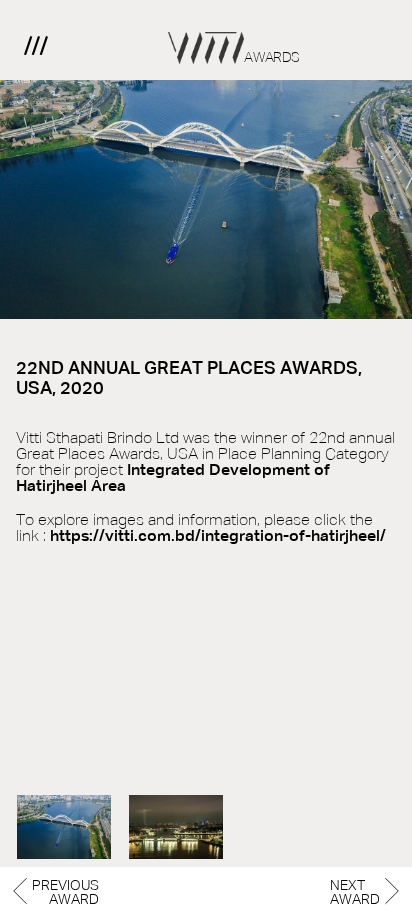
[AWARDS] (206, 32)
